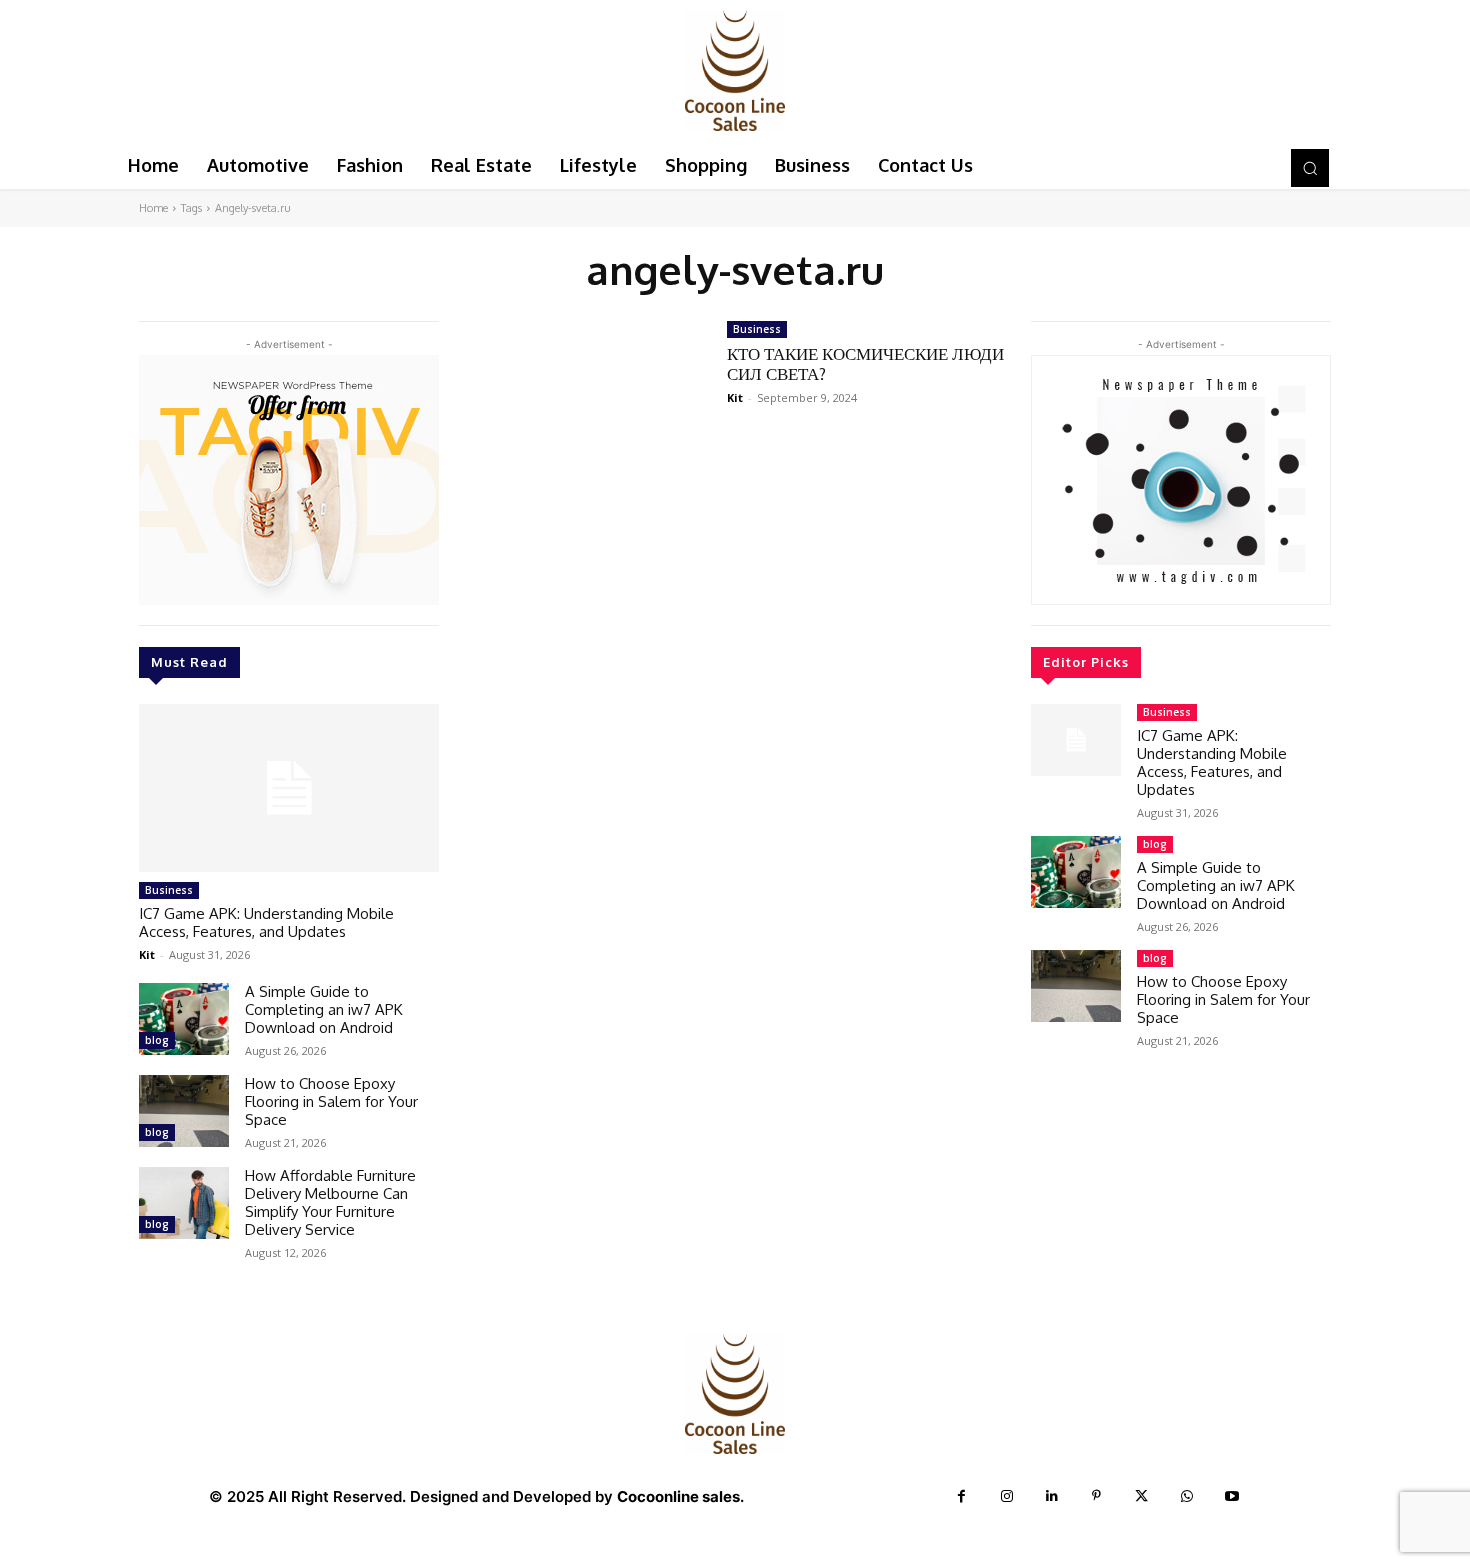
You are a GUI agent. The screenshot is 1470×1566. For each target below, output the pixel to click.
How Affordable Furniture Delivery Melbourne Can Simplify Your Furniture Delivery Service (330, 1202)
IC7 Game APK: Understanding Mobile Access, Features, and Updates (266, 922)
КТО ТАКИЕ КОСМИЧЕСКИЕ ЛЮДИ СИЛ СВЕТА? (865, 363)
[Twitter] (1141, 1496)
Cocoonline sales (678, 1496)
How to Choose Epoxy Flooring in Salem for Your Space (331, 1101)
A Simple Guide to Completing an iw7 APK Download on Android (324, 1009)
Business (169, 890)
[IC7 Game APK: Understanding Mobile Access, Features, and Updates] (289, 788)
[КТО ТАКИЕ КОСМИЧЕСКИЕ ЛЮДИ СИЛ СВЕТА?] (583, 395)
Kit (147, 954)
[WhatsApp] (1186, 1496)
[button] (1310, 168)
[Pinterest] (1096, 1496)
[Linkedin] (1051, 1496)
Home (153, 208)
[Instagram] (1006, 1496)
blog (157, 1040)
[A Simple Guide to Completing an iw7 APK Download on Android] (184, 1019)
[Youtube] (1231, 1496)
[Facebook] (961, 1496)
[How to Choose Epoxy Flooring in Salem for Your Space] (184, 1111)
